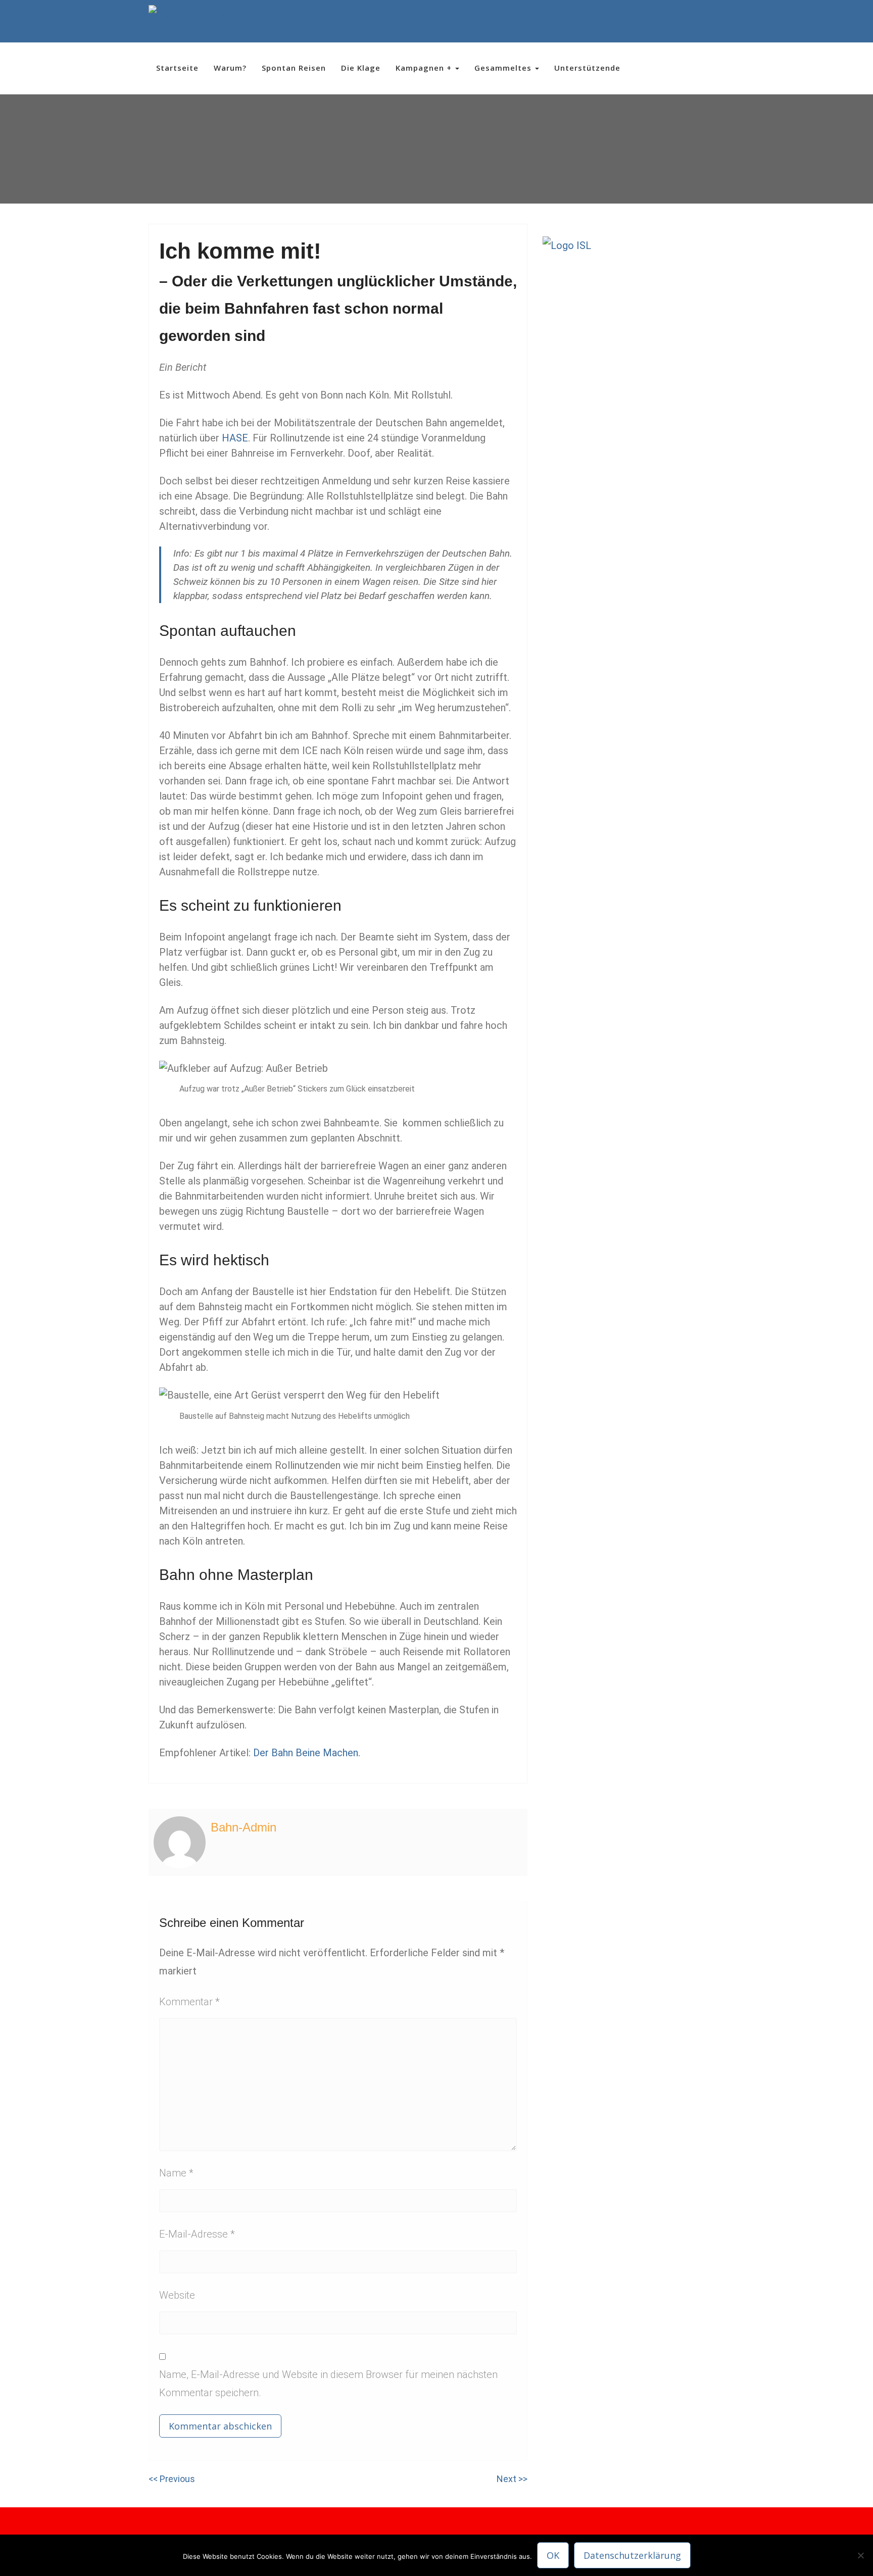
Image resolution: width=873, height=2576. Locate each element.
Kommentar (189, 2002)
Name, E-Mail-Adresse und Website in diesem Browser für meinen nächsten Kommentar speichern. (328, 2384)
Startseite (177, 68)
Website (177, 2295)
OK (553, 2555)
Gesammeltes (504, 68)
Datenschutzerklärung (632, 2555)
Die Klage (361, 68)
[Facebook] (691, 21)
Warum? (230, 68)
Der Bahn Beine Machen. (307, 1753)
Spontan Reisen (294, 68)
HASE (235, 438)
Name (176, 2173)
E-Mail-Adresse (197, 2234)
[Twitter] (710, 21)
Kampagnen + (425, 68)
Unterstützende (587, 68)
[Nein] (860, 2555)
